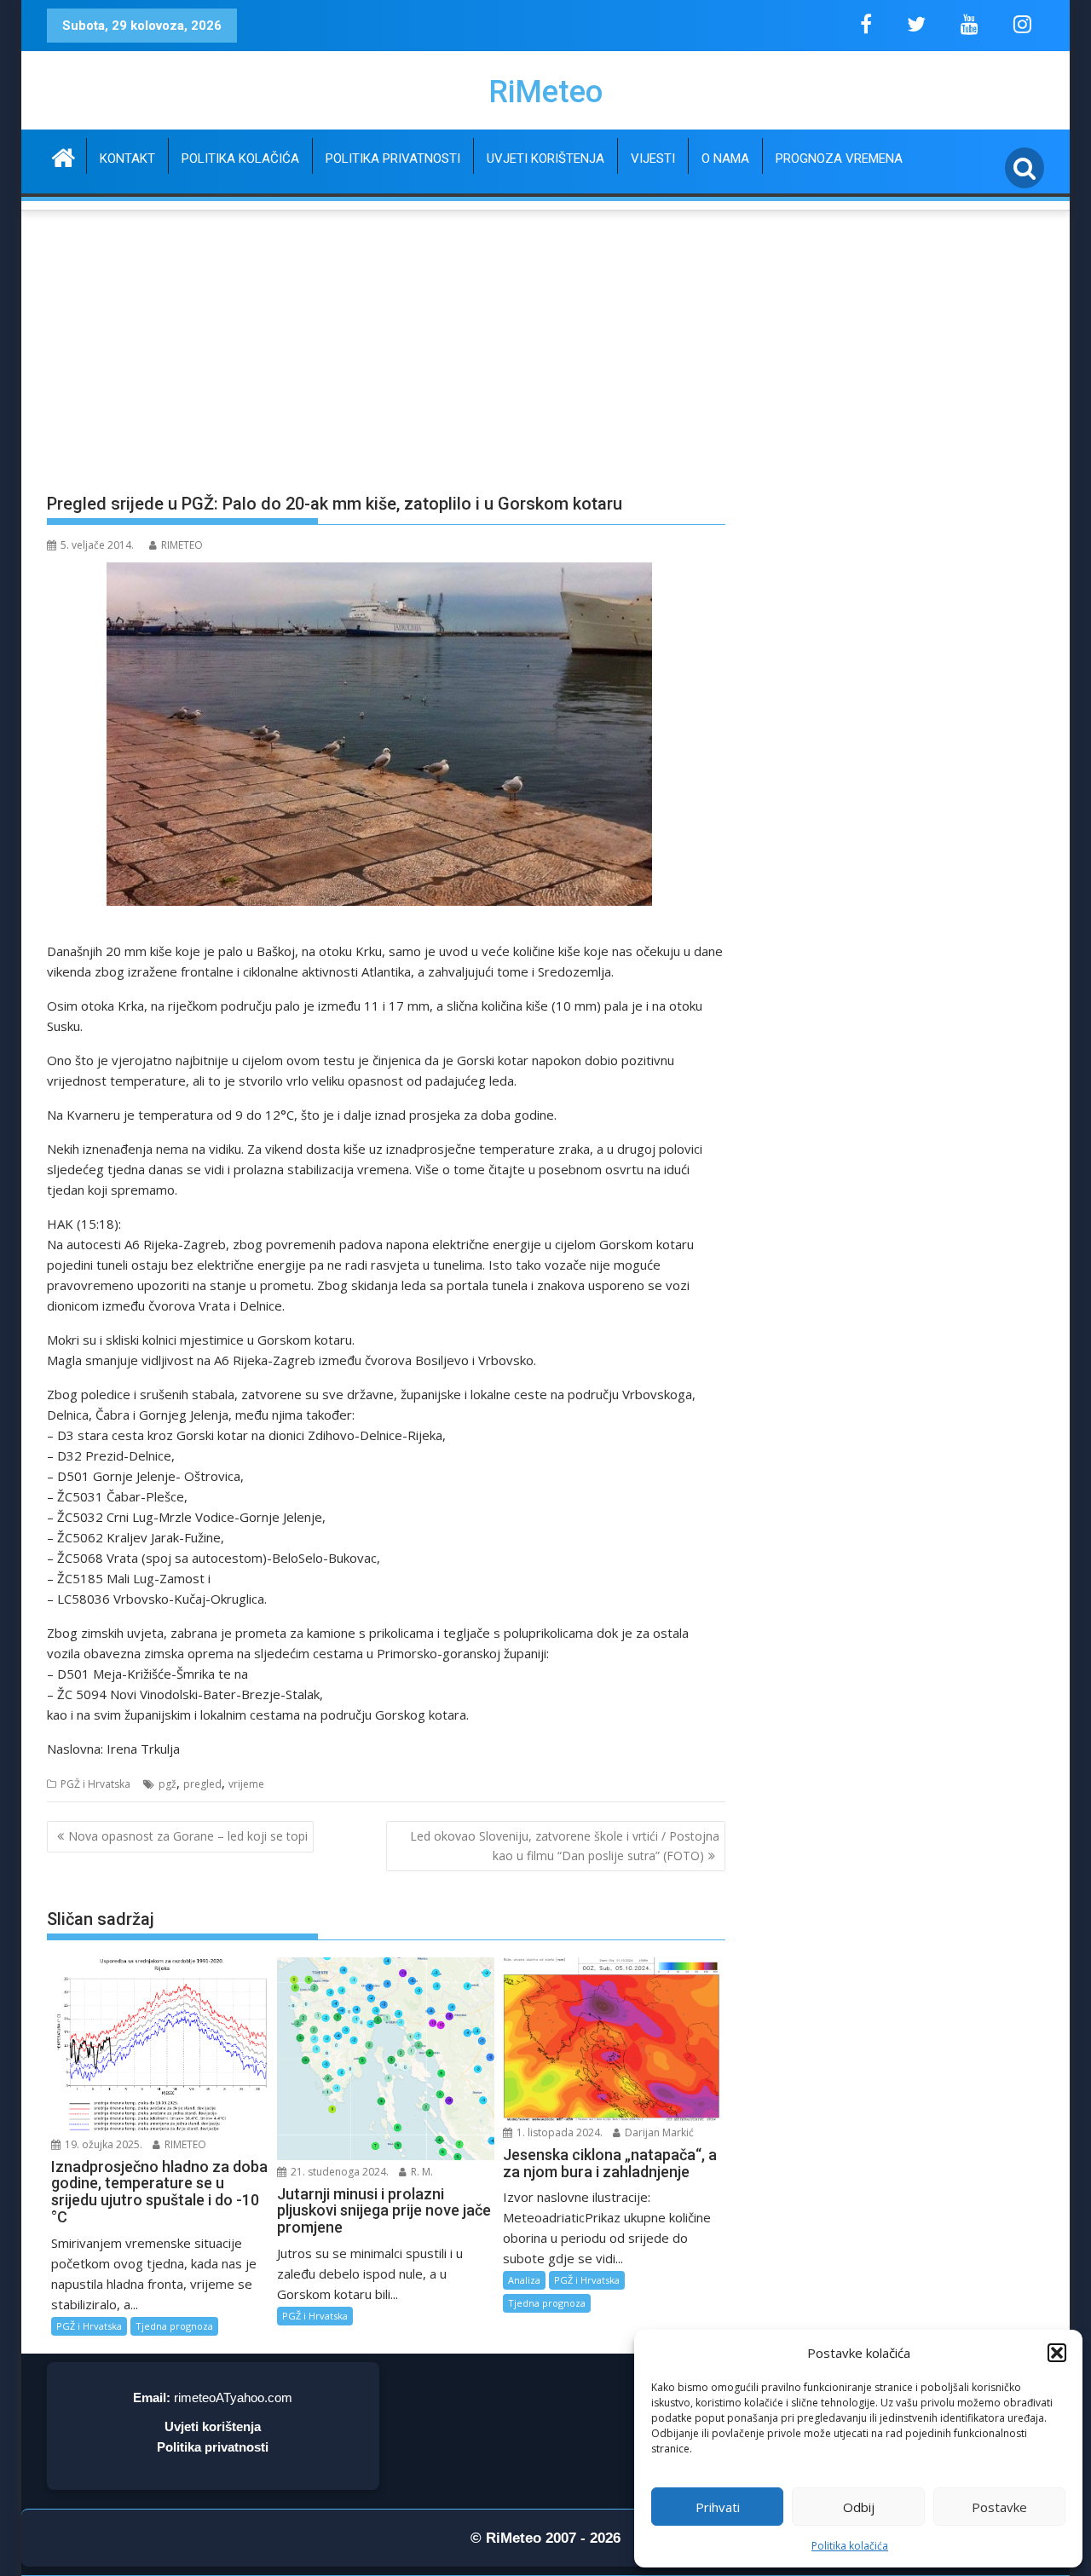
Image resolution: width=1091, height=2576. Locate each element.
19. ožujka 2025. (102, 2144)
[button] (1057, 2353)
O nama (725, 158)
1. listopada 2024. (558, 2132)
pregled (202, 1784)
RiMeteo (545, 92)
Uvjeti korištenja (545, 158)
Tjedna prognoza (174, 2326)
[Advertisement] (545, 342)
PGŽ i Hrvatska (95, 1784)
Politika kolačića (850, 2546)
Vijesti (653, 158)
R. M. (421, 2172)
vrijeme (246, 1784)
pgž (167, 1784)
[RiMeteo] (63, 156)
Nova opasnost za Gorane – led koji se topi (188, 1836)
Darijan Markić (658, 2132)
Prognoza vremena (839, 158)
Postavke (999, 2507)
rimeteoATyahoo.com (233, 2397)
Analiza (524, 2280)
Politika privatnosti (393, 158)
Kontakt (127, 158)
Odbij (859, 2507)
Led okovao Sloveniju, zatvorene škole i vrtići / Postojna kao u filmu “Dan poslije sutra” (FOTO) (565, 1845)
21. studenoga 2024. (338, 2172)
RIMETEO (182, 545)
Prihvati (718, 2507)
